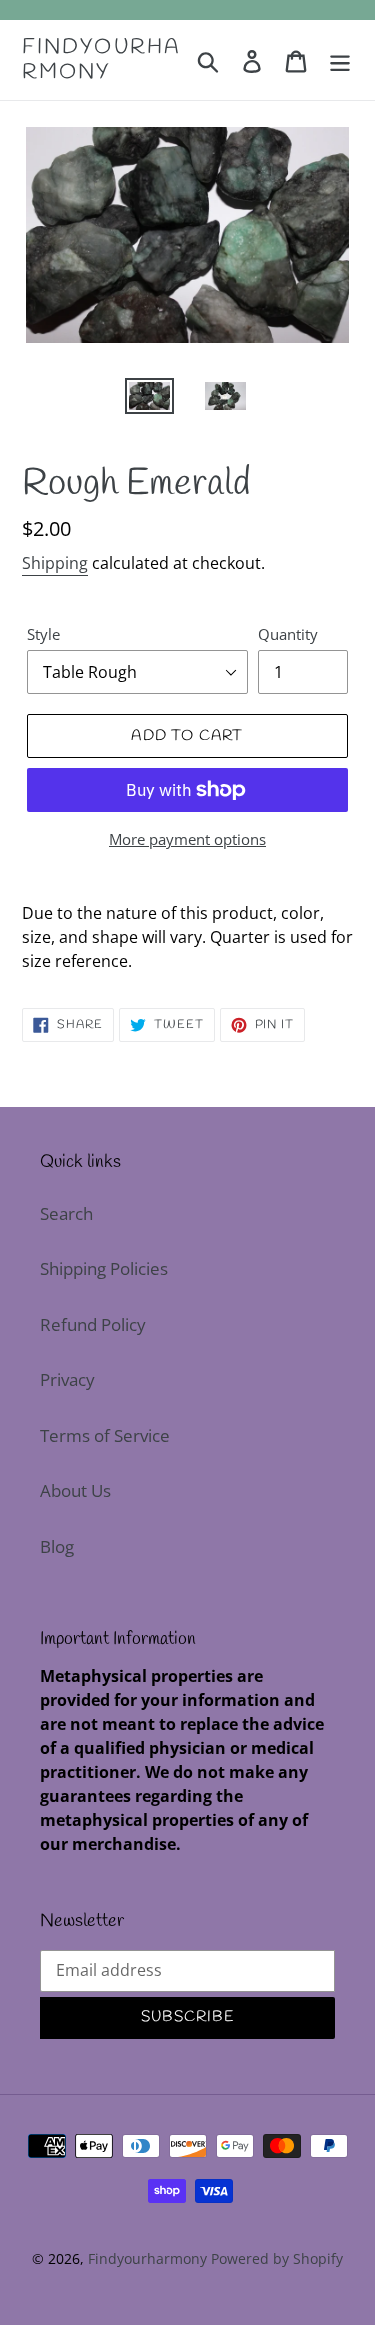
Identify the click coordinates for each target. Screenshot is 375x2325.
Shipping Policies (104, 1268)
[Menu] (340, 60)
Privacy (67, 1379)
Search (66, 1213)
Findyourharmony (101, 60)
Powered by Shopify (277, 2258)
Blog (57, 1546)
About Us (75, 1490)
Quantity (288, 634)
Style (43, 634)
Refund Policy (93, 1324)
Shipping (55, 563)
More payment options (187, 839)
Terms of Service (105, 1435)
